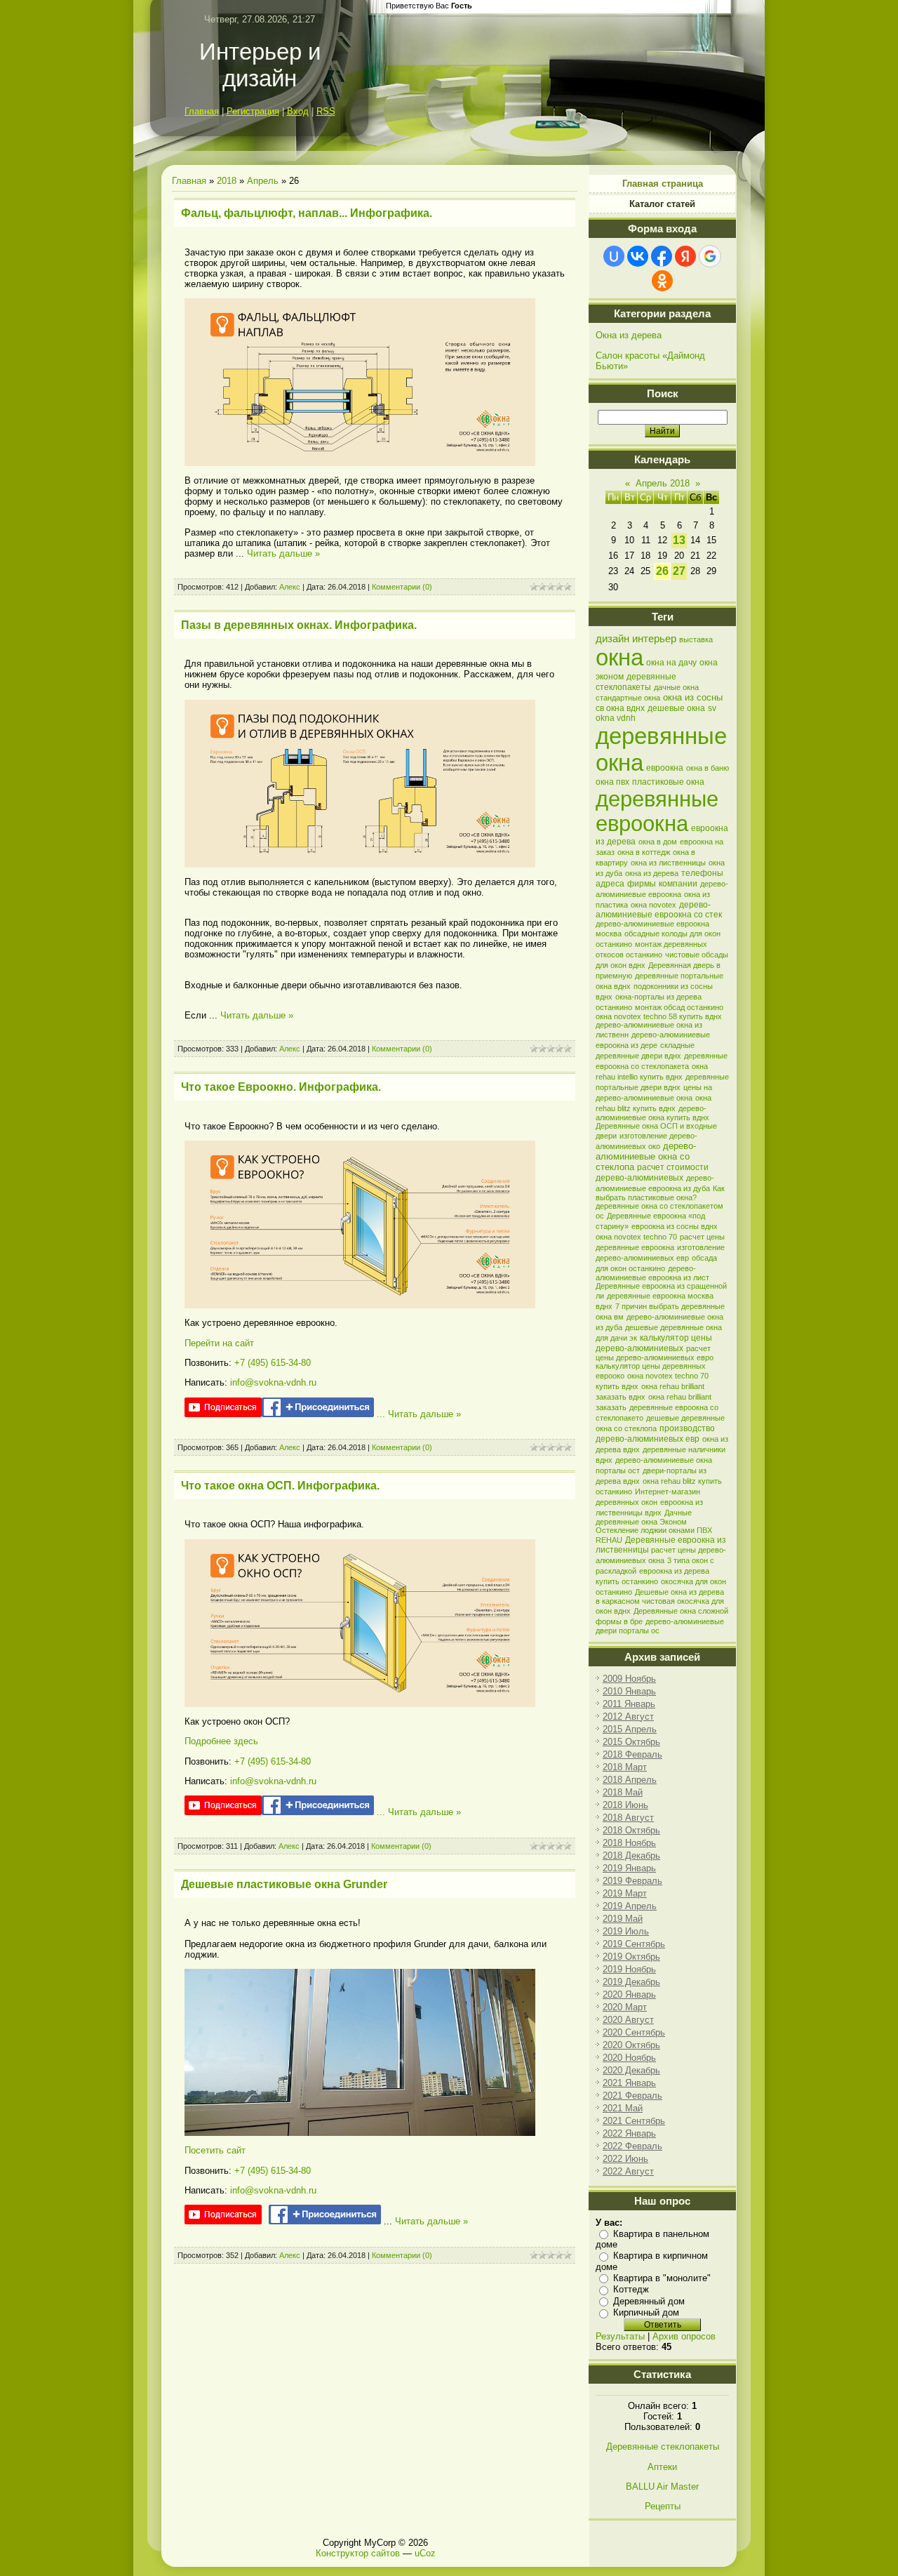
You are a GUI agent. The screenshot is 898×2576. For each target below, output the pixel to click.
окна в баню (708, 768)
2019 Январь (629, 1868)
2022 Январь (629, 2133)
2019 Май (623, 1919)
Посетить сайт (215, 2150)
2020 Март (625, 2007)
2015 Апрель (630, 1729)
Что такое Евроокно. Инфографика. (281, 1087)
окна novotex (654, 905)
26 (662, 571)
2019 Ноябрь (629, 1969)
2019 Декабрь (631, 1982)
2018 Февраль (632, 1754)
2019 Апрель (630, 1906)
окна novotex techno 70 (636, 1237)
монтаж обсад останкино (679, 1007)
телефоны (702, 873)
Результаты (620, 2336)
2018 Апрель (630, 1780)
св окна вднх (620, 708)
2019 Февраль (632, 1881)
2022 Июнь (625, 2159)
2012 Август (628, 1717)
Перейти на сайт (219, 1343)
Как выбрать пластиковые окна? (660, 1193)
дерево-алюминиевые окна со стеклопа (646, 1156)
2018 (227, 181)
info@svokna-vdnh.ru (273, 1382)
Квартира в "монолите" (662, 2278)
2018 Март (625, 1767)
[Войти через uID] (614, 256)
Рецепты (663, 2506)
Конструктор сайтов (358, 2553)
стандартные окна (628, 698)
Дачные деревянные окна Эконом (644, 1517)
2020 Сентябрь (634, 2032)
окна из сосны (693, 697)
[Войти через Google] (710, 256)
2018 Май (623, 1792)
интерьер (654, 639)
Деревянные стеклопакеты (663, 2446)
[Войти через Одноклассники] (662, 281)
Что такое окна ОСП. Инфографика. (280, 1486)
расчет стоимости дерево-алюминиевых (652, 1173)
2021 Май (623, 2108)
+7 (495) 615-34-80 (273, 1363)
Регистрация (253, 111)
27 (679, 571)
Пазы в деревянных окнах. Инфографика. (299, 625)
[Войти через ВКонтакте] (638, 256)
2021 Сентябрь (634, 2121)
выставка (696, 639)
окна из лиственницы (668, 863)
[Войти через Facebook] (662, 256)
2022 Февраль (632, 2146)
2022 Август (628, 2171)
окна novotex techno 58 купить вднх (659, 1016)
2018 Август (628, 1818)
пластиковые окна (668, 782)
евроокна (665, 768)
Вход (298, 111)
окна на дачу (671, 663)
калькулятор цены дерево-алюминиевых (654, 1343)
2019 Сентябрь (634, 1944)
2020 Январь (629, 1994)
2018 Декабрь (631, 1855)
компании (678, 884)
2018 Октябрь (631, 1830)
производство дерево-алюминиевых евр (655, 1434)
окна (619, 657)
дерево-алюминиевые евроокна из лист (652, 1273)
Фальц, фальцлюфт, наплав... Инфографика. (307, 213)
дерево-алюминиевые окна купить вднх (652, 1113)
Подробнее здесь (221, 1741)
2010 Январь (629, 1691)
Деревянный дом (649, 2301)
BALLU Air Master (662, 2487)
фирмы (642, 884)
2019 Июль (626, 1931)
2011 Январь (629, 1704)
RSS (326, 111)
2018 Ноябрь (629, 1843)
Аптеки (662, 2467)
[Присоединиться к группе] (318, 1414)
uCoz (425, 2553)
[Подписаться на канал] (223, 1414)
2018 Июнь (625, 1805)
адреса (610, 884)
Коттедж (631, 2289)
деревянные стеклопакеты (636, 682)
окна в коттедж (644, 852)
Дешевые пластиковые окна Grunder (284, 1884)
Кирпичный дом (646, 2312)
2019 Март (625, 1893)
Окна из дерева (629, 335)
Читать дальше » (283, 553)
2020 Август (628, 2020)
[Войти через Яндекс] (685, 256)
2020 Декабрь (631, 2070)
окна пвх (612, 782)
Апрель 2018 (663, 483)
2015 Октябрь (631, 1742)
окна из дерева (652, 873)
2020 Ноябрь (629, 2058)
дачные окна (676, 687)
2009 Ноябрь (629, 1679)
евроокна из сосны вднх (675, 1226)
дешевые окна (676, 708)
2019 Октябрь (631, 1957)
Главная (202, 111)
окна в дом (658, 842)
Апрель (263, 181)
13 (679, 540)
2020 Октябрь (631, 2045)
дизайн (612, 639)
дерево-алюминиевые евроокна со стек (659, 910)
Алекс (290, 587)
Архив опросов (684, 2336)
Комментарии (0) (402, 587)
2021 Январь (629, 2083)
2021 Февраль (632, 2096)
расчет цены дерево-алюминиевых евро (655, 1353)
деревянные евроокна (657, 811)
